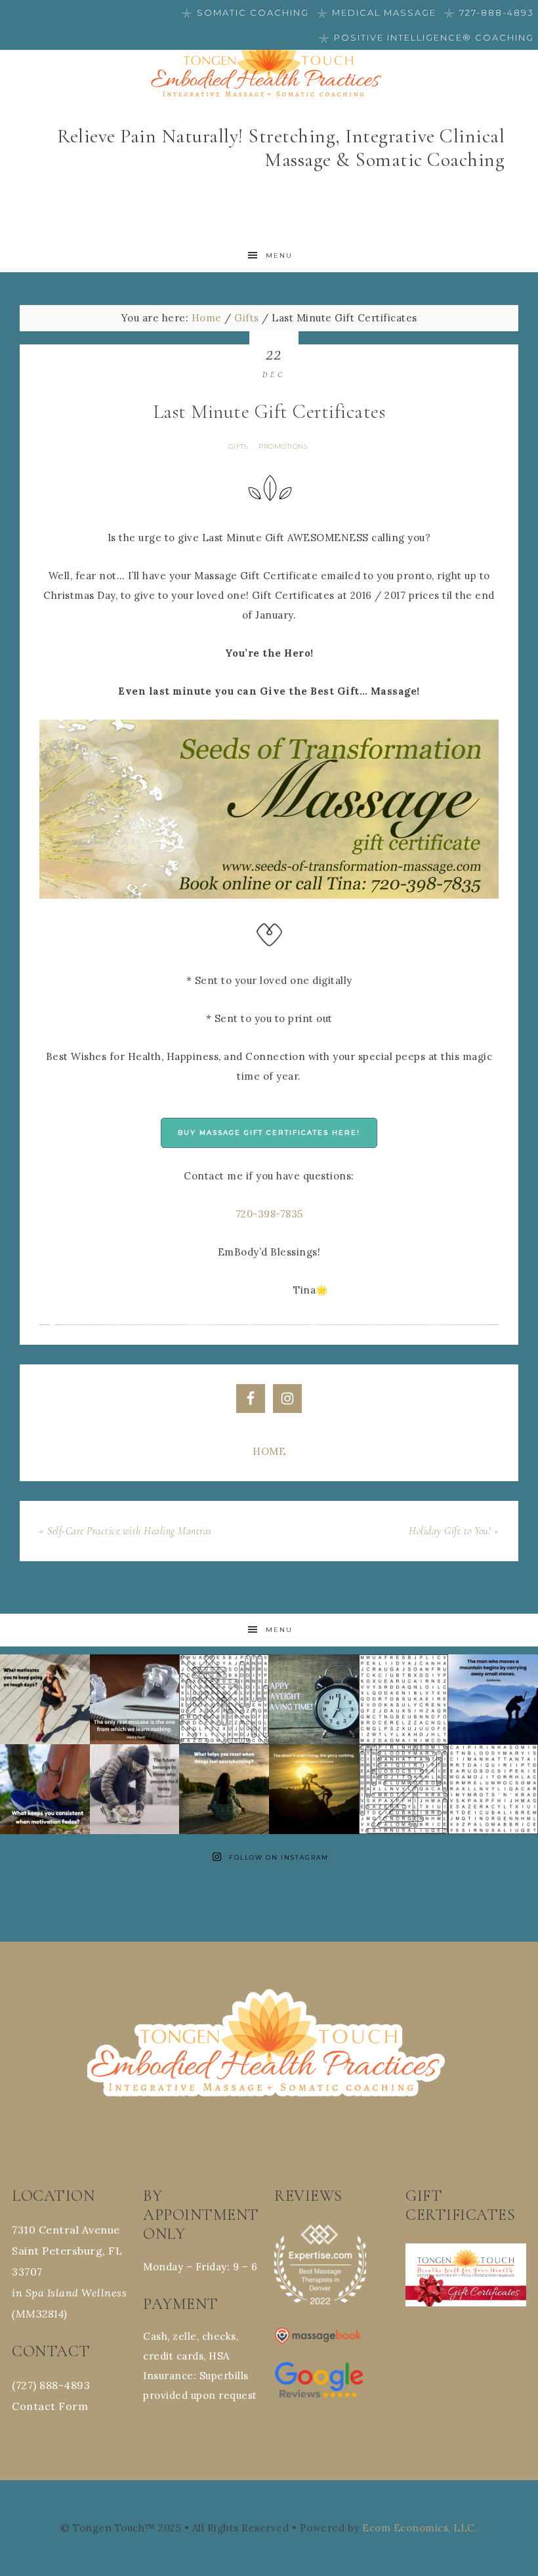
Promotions (283, 446)
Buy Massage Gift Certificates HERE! (269, 1133)
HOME (269, 1451)
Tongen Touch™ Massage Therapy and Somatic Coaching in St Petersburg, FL (269, 67)
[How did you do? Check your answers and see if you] (224, 1699)
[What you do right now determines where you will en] (135, 1789)
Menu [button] (279, 256)
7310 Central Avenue (66, 2230)
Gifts (238, 446)
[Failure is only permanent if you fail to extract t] (135, 1699)
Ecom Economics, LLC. (420, 2528)
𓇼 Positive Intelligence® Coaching (426, 37)
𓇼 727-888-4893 (489, 12)
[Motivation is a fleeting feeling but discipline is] (45, 1789)
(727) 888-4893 (51, 2385)
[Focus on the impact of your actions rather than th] (314, 1789)
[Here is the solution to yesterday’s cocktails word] (404, 1789)
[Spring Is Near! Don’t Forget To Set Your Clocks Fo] (314, 1699)
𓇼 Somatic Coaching (245, 12)
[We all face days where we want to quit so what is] (45, 1699)
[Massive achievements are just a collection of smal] (493, 1699)
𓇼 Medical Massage (377, 12)
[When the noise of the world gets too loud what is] (224, 1789)
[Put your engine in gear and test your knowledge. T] (404, 1699)
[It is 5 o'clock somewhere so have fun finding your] (493, 1789)
